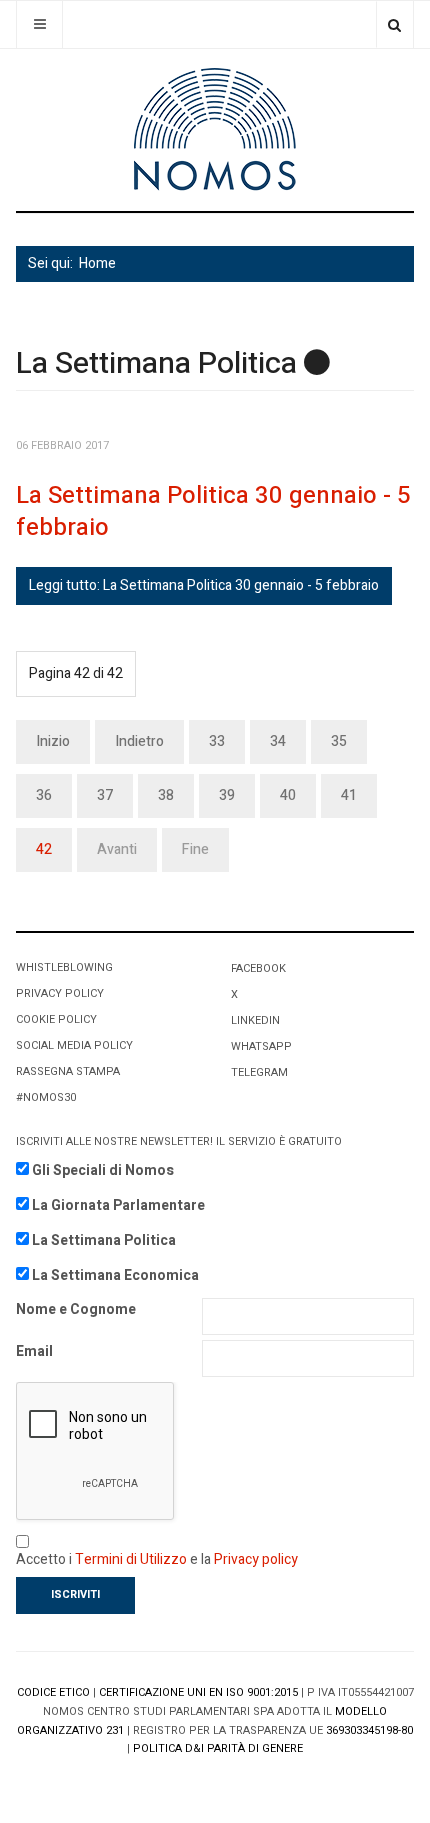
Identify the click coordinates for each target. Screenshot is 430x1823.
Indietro (139, 741)
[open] (39, 24)
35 (339, 741)
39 (227, 795)
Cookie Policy (56, 1019)
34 (278, 741)
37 (105, 795)
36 (44, 795)
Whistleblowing (64, 967)
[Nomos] (215, 129)
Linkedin (255, 1020)
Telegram (259, 1072)
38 (166, 795)
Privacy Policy (60, 993)
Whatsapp (261, 1046)
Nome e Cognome (76, 1309)
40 (288, 795)
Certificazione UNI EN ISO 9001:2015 (198, 1692)
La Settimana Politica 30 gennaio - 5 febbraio (213, 511)
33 (217, 741)
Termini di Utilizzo (131, 1559)
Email (34, 1351)
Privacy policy (256, 1559)
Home (97, 263)
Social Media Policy (74, 1045)
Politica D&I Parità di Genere (218, 1748)
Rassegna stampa (68, 1071)
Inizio (53, 741)
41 (349, 795)
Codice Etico (53, 1692)
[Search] (394, 24)
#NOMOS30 (46, 1097)
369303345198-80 (369, 1730)
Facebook (258, 968)
